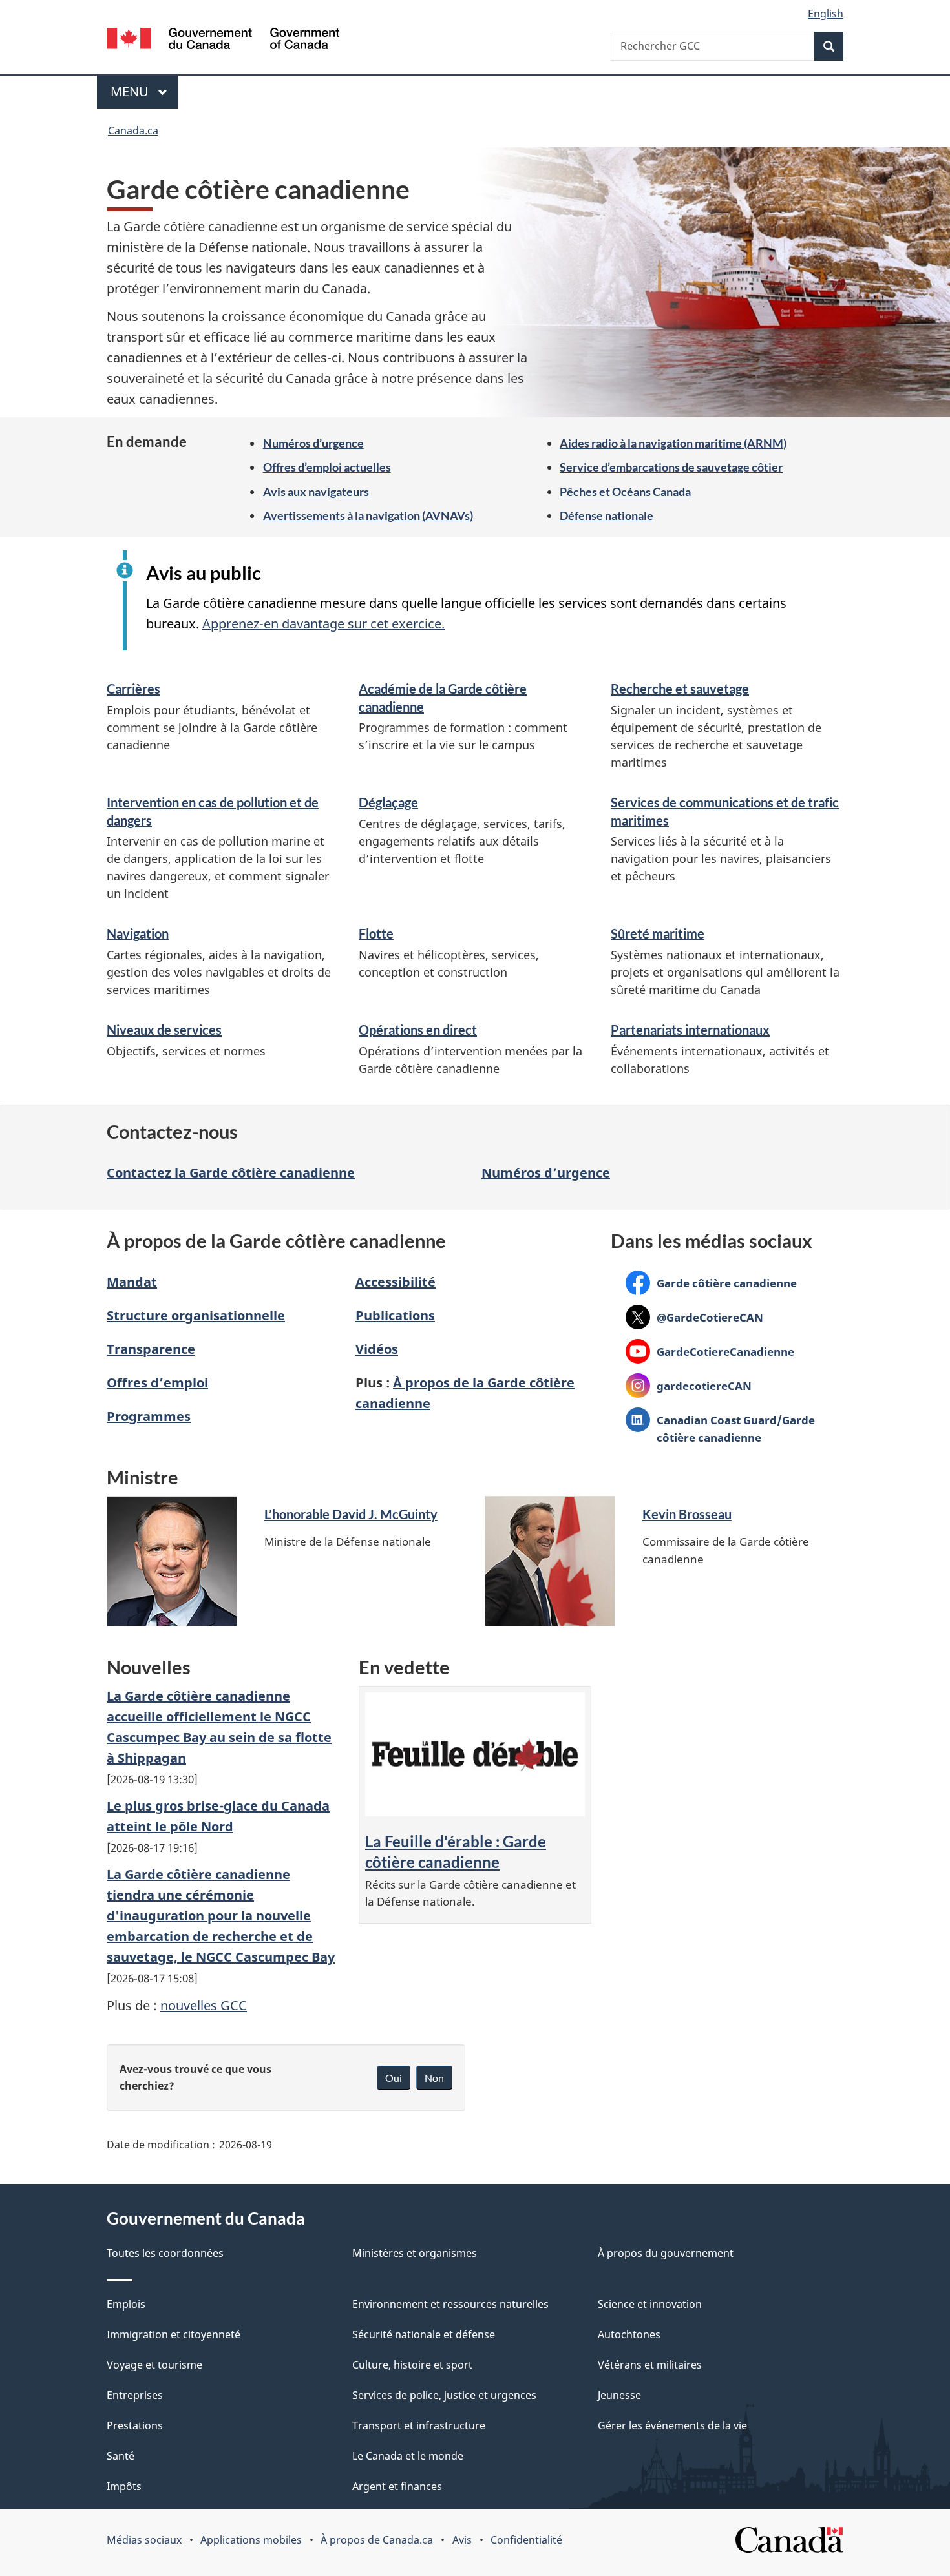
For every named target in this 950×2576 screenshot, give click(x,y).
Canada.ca (133, 130)
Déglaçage (388, 802)
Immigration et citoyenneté (174, 2334)
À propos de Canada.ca (377, 2540)
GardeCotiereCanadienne (710, 1351)
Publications (395, 1315)
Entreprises (135, 2395)
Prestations (135, 2425)
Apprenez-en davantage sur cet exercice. (323, 624)
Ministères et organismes (415, 2253)
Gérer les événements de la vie (672, 2425)
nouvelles (204, 2005)
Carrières (133, 689)
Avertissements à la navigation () (368, 515)
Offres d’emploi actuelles (327, 467)
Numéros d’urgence (313, 443)
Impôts (124, 2486)
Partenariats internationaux (690, 1030)
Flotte (376, 933)
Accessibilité (396, 1282)
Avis (462, 2540)
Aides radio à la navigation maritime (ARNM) (673, 443)
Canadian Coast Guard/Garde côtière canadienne (720, 1428)
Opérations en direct (418, 1030)
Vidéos (377, 1349)
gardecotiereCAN (689, 1386)
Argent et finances (397, 2486)
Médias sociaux (144, 2540)
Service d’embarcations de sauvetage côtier (671, 467)
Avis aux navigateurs (316, 492)
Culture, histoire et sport (412, 2365)
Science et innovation (650, 2304)
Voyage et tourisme (154, 2365)
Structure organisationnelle (196, 1315)
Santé (121, 2456)
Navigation (138, 933)
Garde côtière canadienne (711, 1283)
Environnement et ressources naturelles (450, 2304)
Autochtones (629, 2334)
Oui (394, 2078)
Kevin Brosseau (687, 1514)
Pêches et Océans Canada (625, 492)
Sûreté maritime (658, 933)
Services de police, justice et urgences (444, 2395)
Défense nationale (607, 515)
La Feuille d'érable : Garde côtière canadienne (456, 1852)
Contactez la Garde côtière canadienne (231, 1173)
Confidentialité (526, 2540)
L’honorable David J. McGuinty (351, 1514)
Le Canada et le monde (408, 2456)
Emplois (126, 2304)
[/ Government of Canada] (223, 40)
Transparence (151, 1349)
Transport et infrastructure (419, 2425)
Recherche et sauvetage (680, 689)
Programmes (149, 1416)
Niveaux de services (164, 1030)
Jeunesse (619, 2395)
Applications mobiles (251, 2540)
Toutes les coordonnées (165, 2253)
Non (434, 2078)
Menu (144, 91)
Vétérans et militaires (650, 2365)
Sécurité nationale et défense (424, 2334)
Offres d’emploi (157, 1383)
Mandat (132, 1282)
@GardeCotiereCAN (694, 1317)
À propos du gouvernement (666, 2253)
